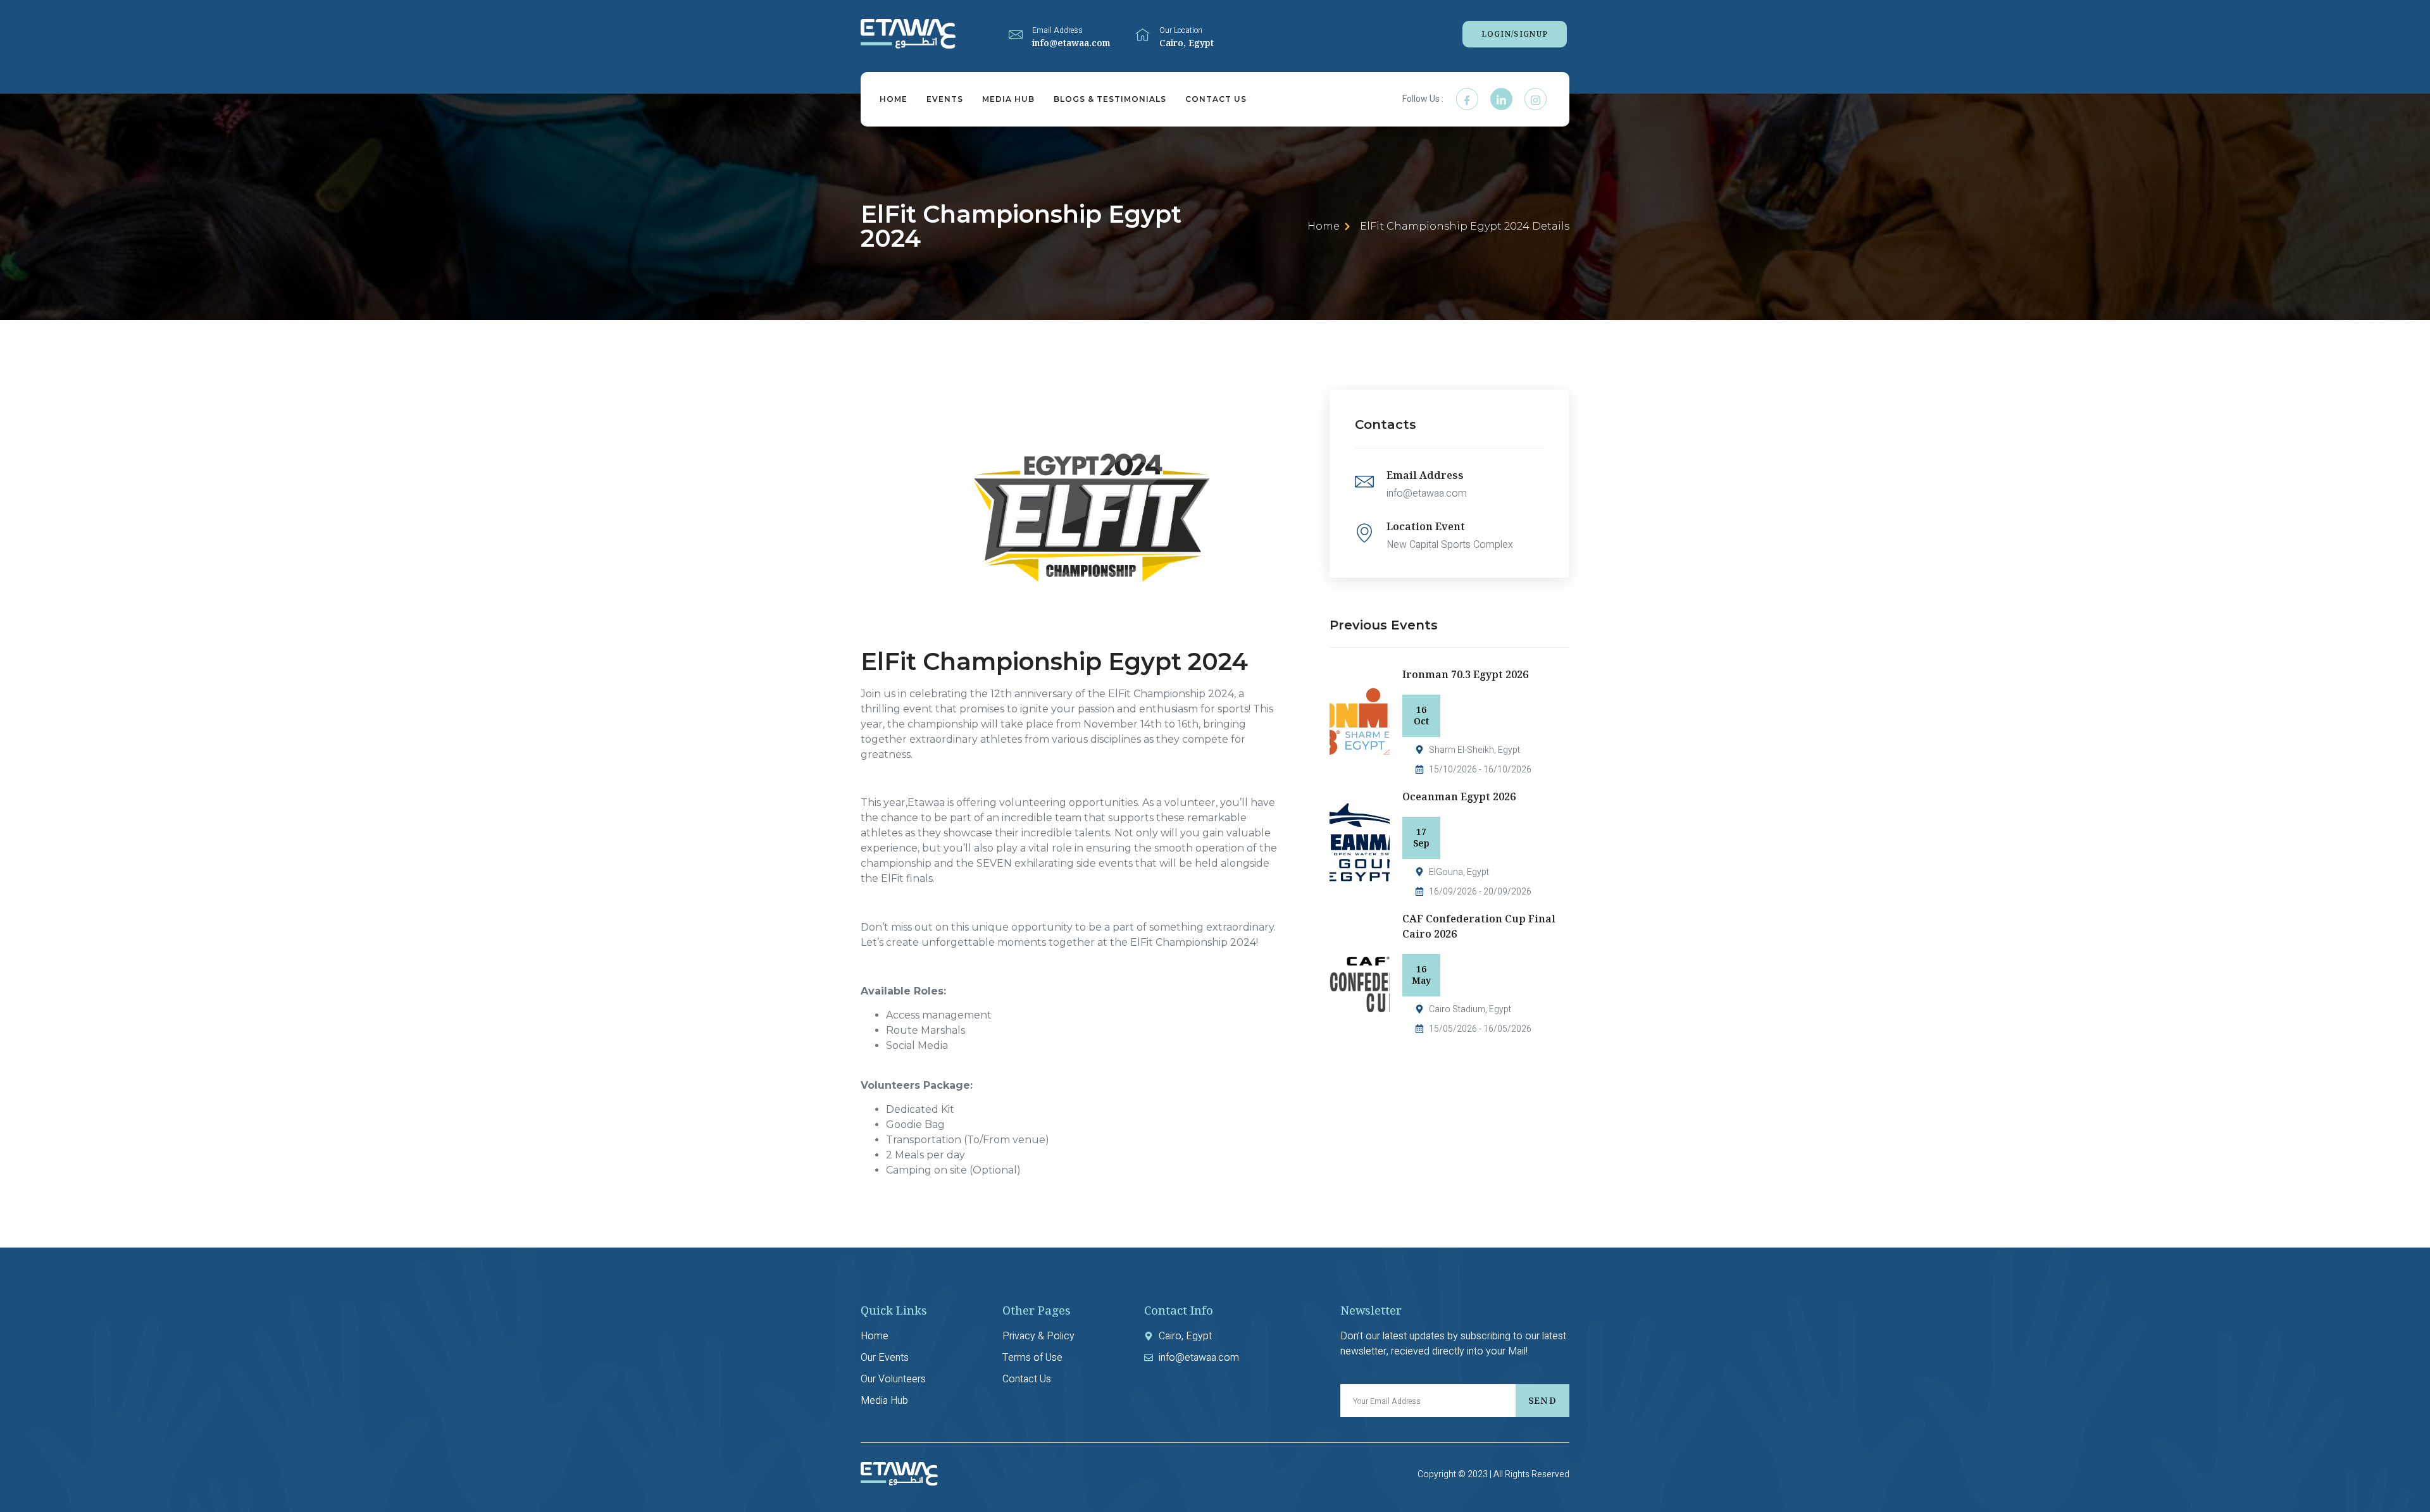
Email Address (1057, 30)
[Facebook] (1467, 99)
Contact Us (1216, 99)
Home (894, 99)
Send (1542, 1400)
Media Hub (1008, 99)
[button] (1515, 34)
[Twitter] (1501, 99)
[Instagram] (1536, 99)
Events (945, 99)
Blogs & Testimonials (1110, 99)
